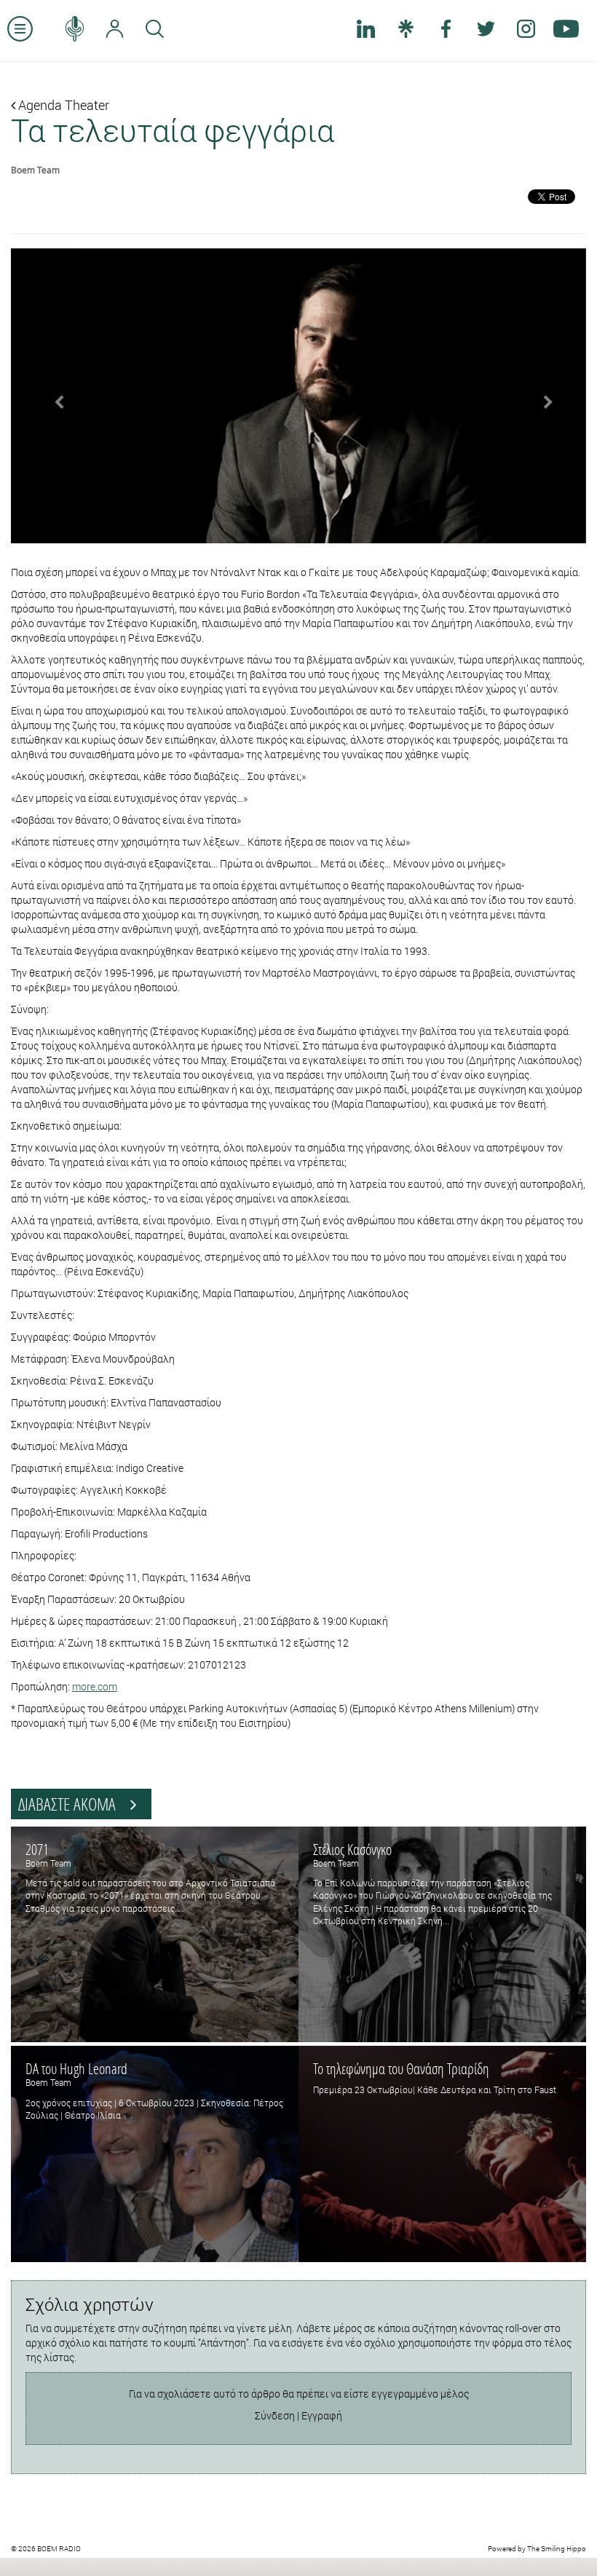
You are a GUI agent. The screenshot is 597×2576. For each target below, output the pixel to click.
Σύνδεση (275, 2415)
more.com (95, 1686)
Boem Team (35, 170)
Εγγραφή (322, 2415)
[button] (54, 396)
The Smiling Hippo (557, 2549)
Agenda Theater (62, 105)
